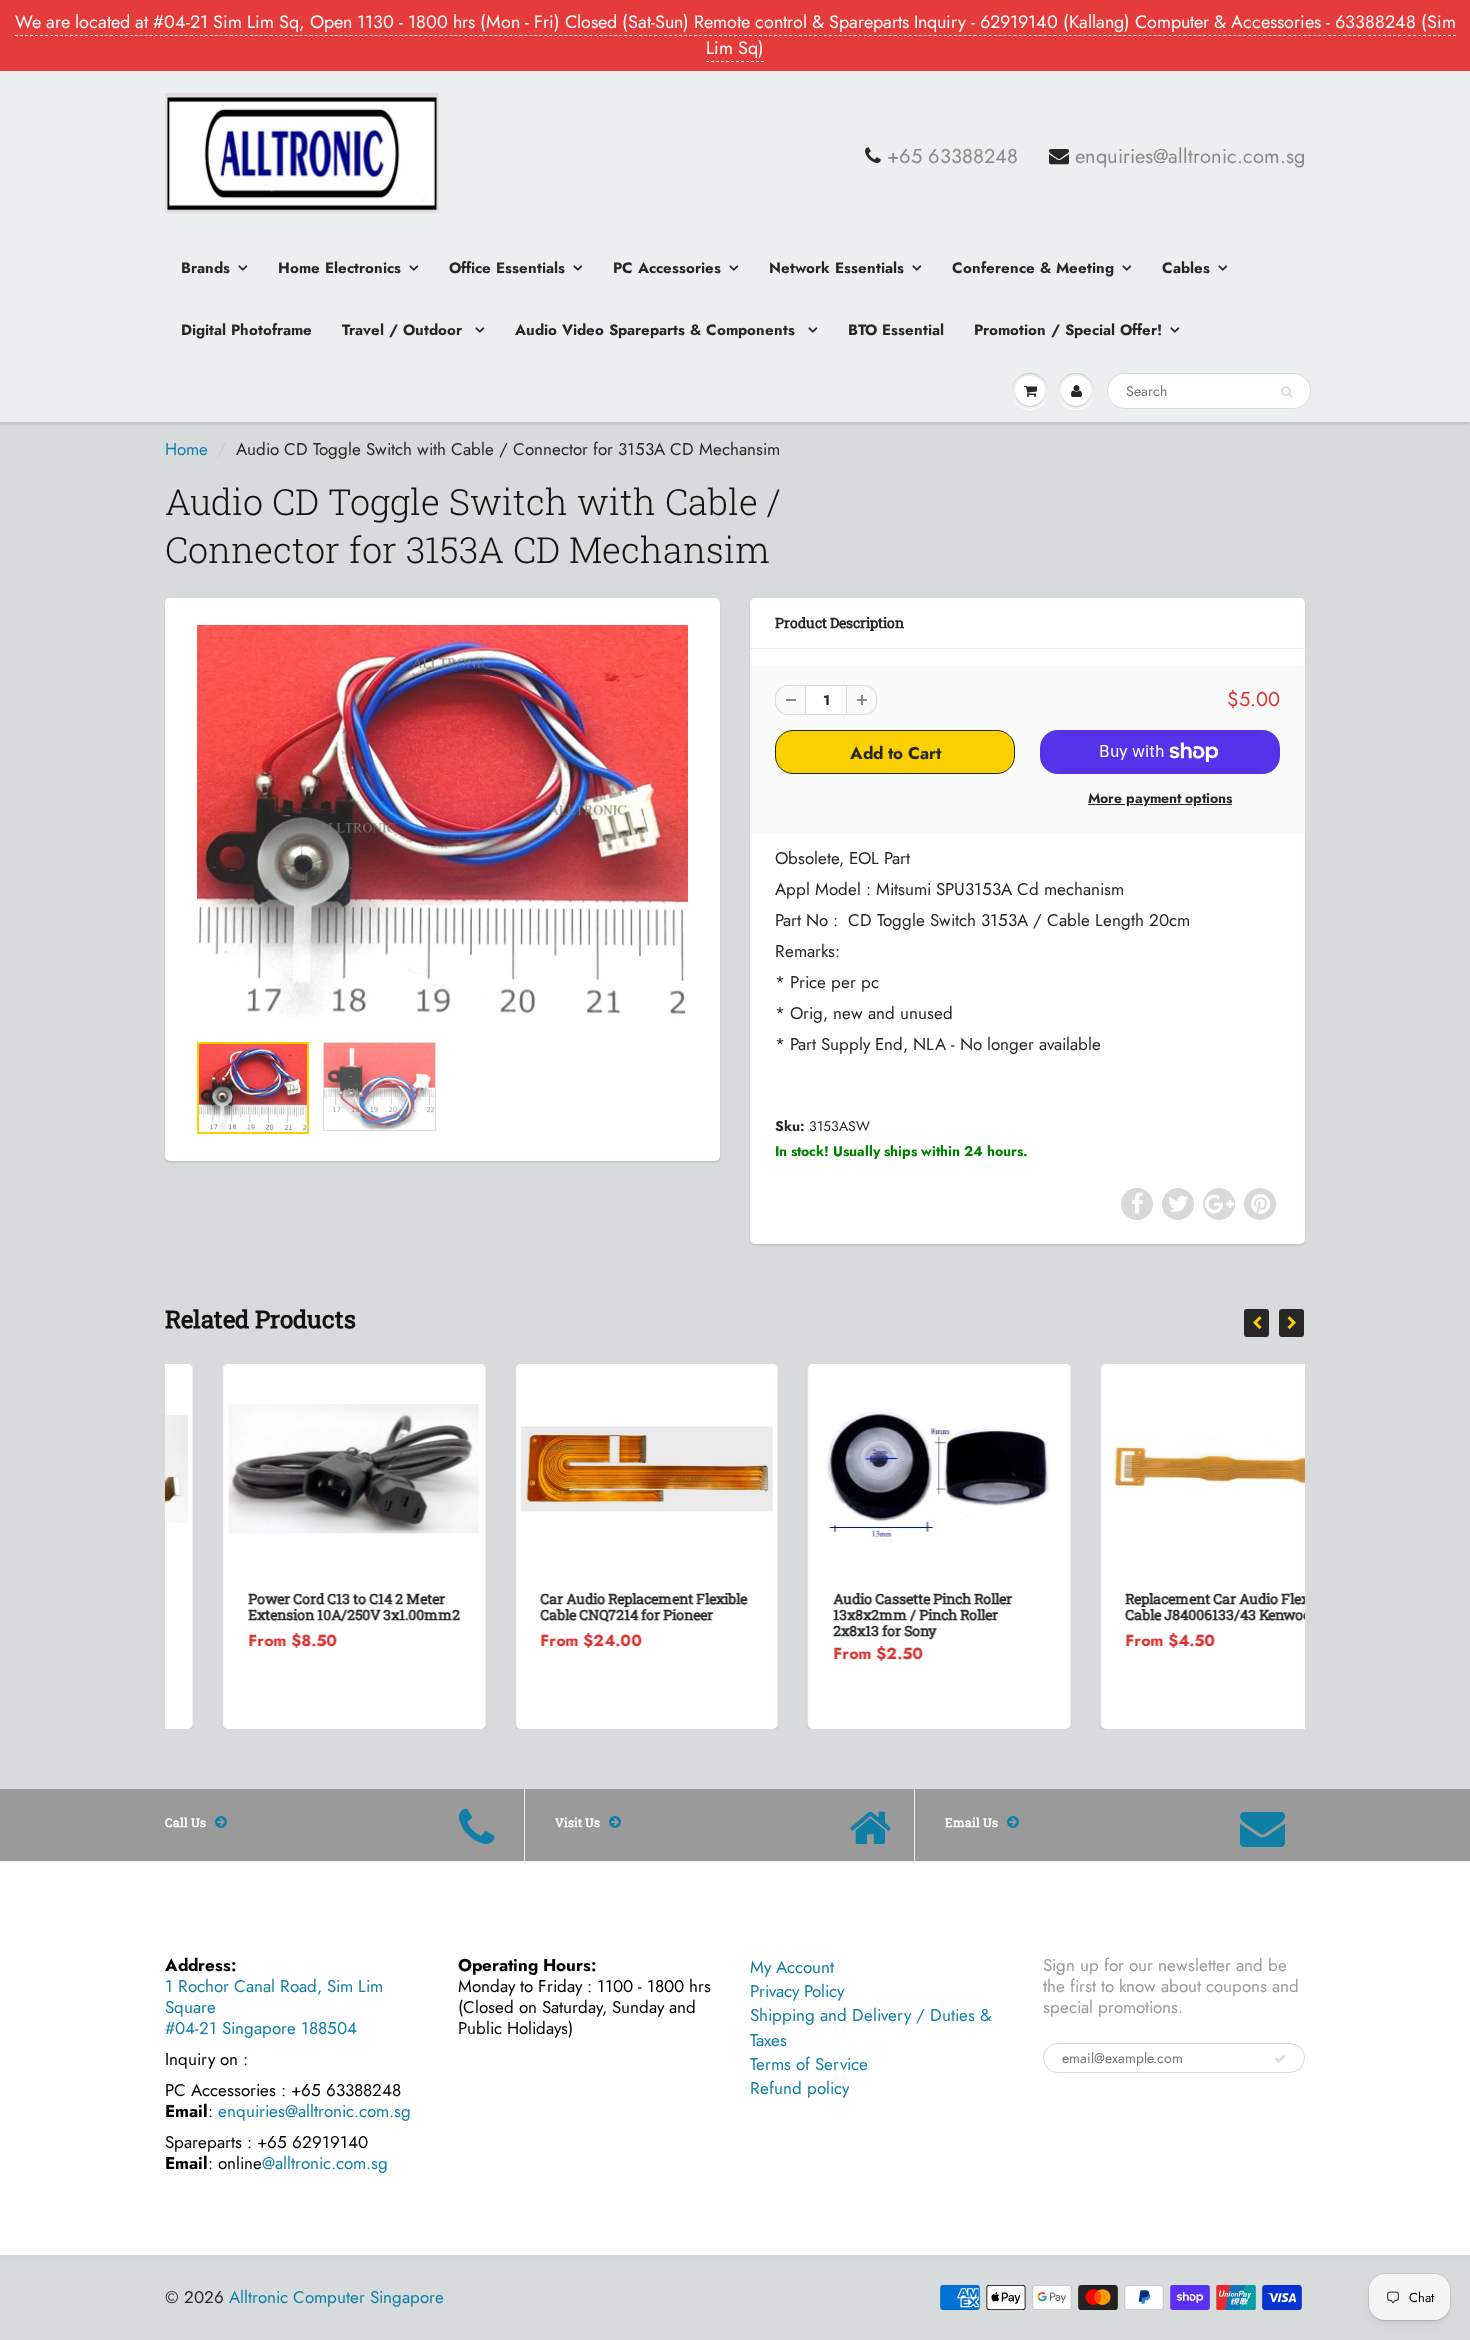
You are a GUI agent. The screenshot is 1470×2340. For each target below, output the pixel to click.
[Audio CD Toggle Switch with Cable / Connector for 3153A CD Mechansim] (442, 824)
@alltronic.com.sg (325, 2163)
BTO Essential (896, 330)
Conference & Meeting (1033, 268)
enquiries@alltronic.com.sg (1190, 157)
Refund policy (799, 2088)
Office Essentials (507, 268)
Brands (205, 268)
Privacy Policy (797, 1991)
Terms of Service (809, 2064)
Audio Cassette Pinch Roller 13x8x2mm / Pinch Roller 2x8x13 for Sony (864, 1614)
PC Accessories (667, 268)
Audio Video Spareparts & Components (657, 330)
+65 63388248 (952, 157)
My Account (792, 1967)
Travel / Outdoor (404, 330)
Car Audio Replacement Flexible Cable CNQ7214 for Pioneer (586, 1606)
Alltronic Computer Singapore (336, 2297)
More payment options (1160, 798)
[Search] (1286, 392)
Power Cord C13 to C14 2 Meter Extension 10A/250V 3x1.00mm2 (296, 1606)
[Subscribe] (1280, 2059)
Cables (1186, 268)
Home (186, 449)
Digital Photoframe (246, 330)
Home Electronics (339, 268)
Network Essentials (836, 268)
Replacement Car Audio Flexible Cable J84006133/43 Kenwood (1171, 1606)
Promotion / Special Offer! (1068, 330)
